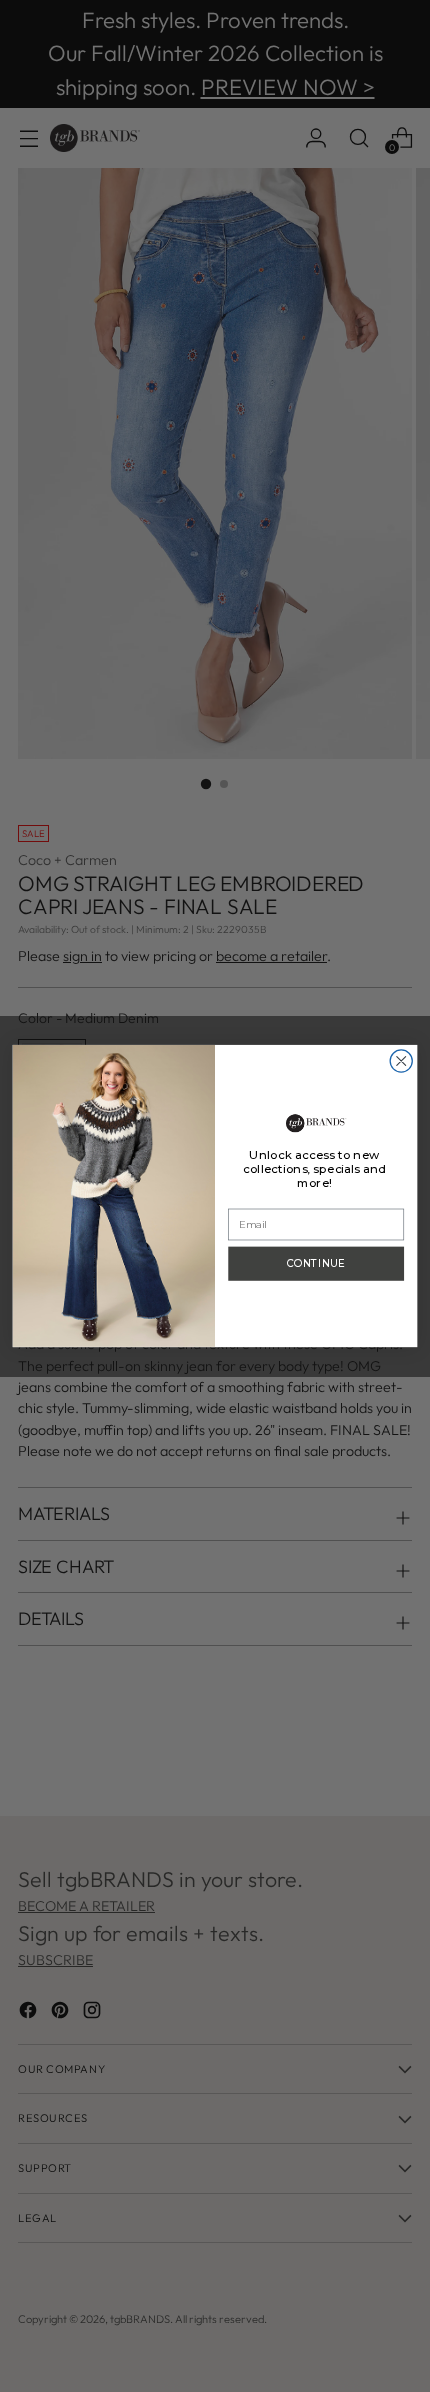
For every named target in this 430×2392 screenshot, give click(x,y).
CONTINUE (316, 1264)
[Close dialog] (401, 1061)
